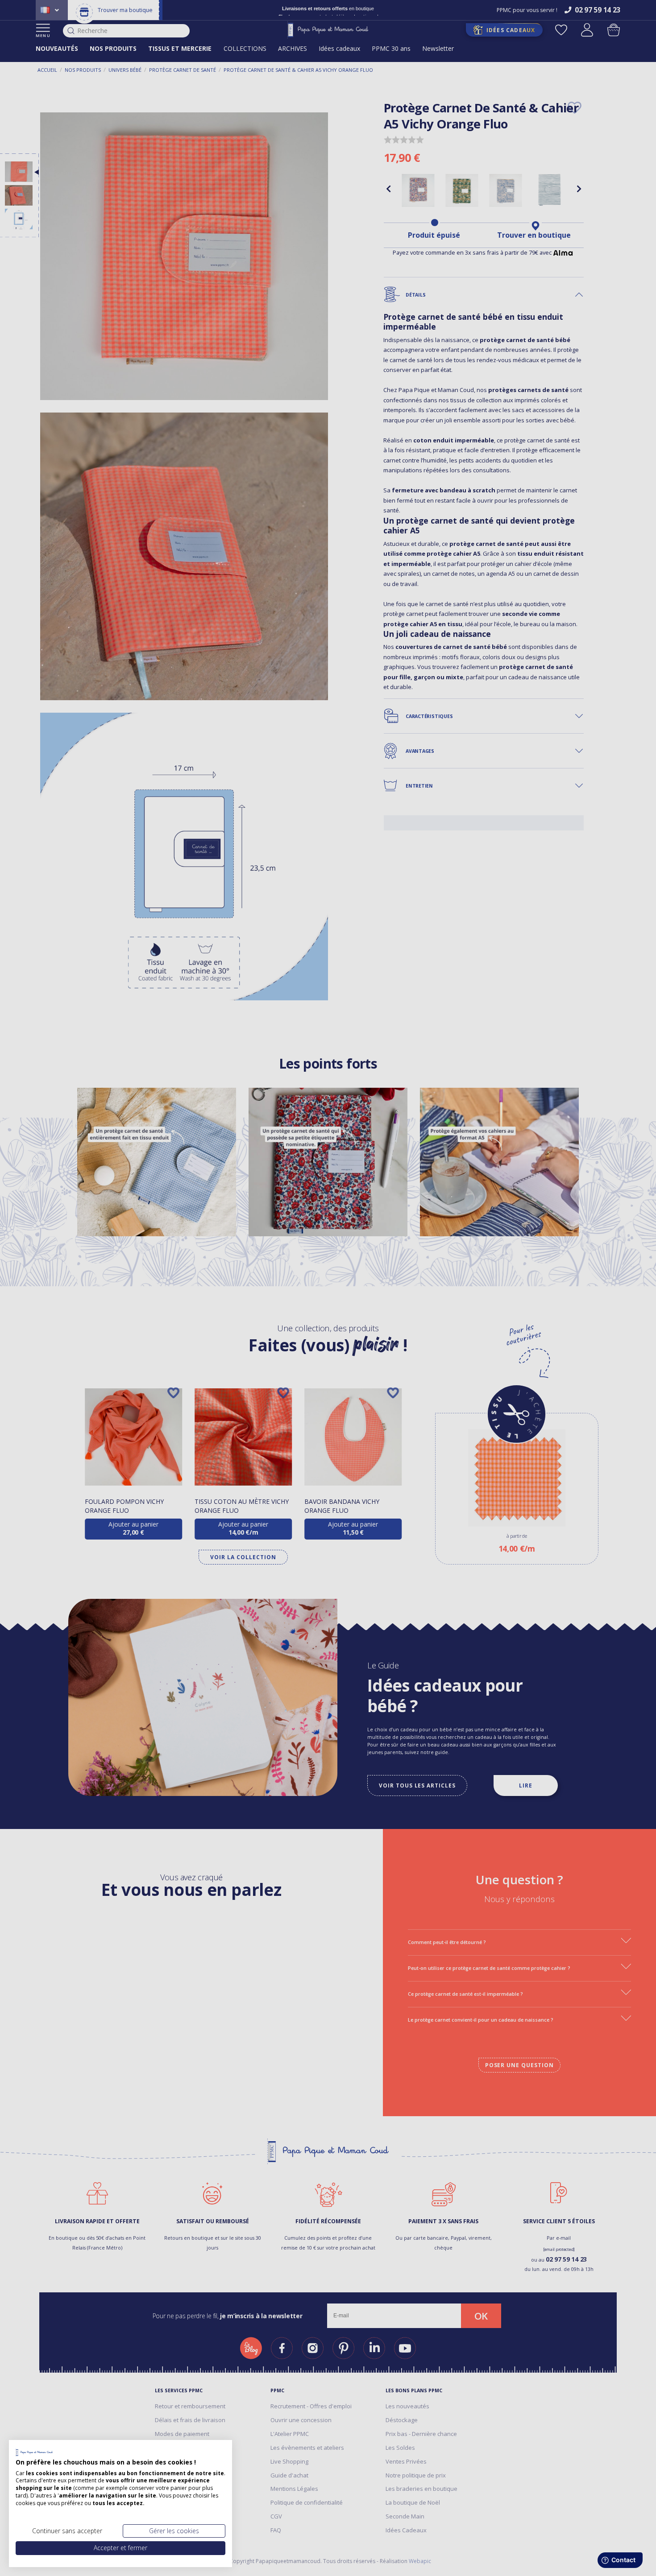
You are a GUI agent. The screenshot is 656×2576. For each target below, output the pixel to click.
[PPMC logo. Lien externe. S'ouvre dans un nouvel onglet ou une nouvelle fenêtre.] (34, 2452)
